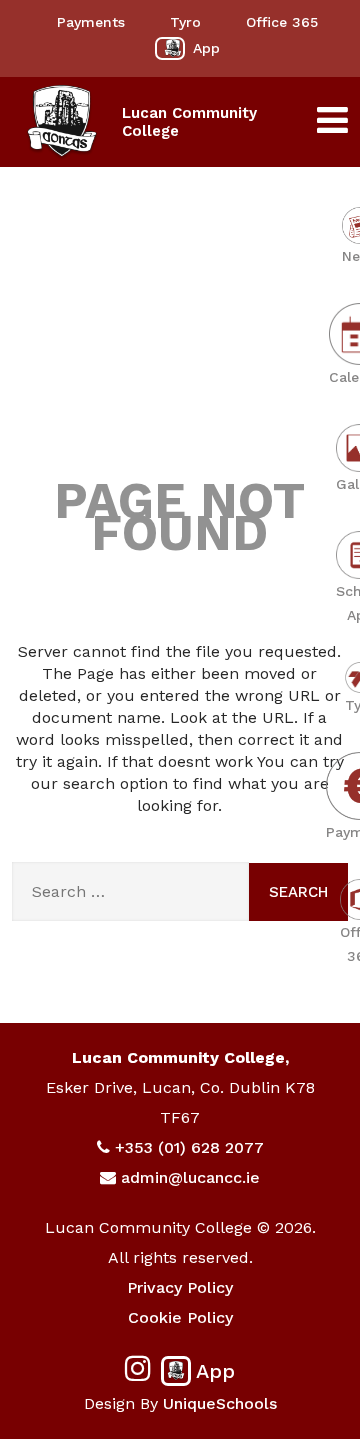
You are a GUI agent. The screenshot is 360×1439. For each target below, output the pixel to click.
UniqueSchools (220, 1403)
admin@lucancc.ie (190, 1177)
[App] (170, 48)
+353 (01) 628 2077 (189, 1147)
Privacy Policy (180, 1287)
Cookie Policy (180, 1317)
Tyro (185, 22)
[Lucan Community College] (62, 122)
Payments (91, 22)
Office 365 (282, 22)
